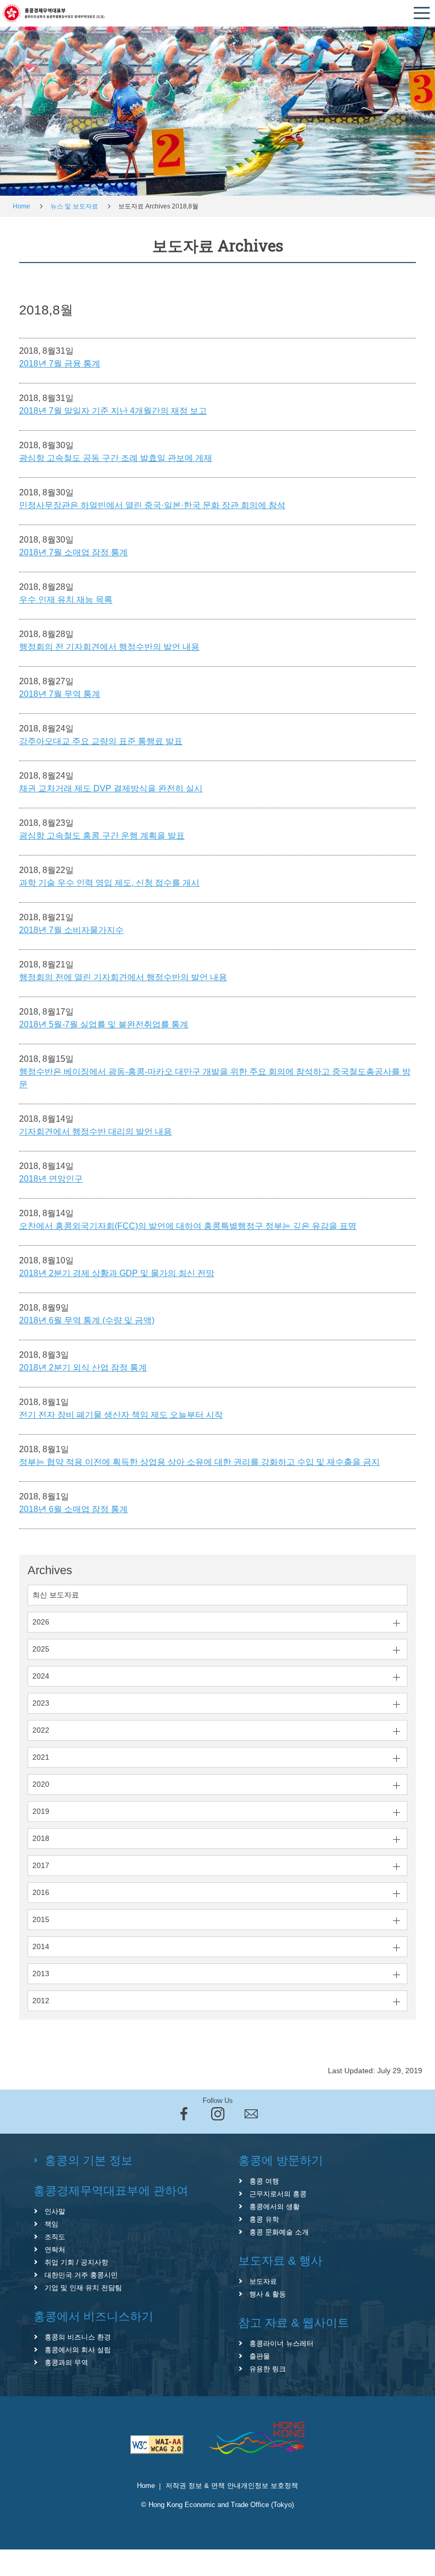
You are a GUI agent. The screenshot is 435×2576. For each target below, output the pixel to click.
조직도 (55, 2237)
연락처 (55, 2250)
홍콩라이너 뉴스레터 (281, 2343)
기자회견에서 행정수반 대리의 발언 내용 (95, 1132)
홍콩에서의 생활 (275, 2207)
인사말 (55, 2211)
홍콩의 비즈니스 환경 (78, 2337)
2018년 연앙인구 (51, 1179)
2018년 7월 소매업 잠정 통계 (73, 552)
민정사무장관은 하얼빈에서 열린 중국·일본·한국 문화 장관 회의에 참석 (152, 505)
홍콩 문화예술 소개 (279, 2232)
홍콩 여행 (264, 2181)
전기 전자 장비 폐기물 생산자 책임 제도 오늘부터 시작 (121, 1415)
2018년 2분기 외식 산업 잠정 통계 (83, 1368)
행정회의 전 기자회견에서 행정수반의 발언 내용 (109, 647)
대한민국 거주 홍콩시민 (81, 2275)
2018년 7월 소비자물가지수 (71, 930)
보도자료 (263, 2281)
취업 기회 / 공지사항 (76, 2262)
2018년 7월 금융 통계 (60, 364)
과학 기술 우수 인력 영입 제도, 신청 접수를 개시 (109, 883)
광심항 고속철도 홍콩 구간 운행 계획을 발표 (102, 836)
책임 (51, 2224)
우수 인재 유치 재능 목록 (66, 600)
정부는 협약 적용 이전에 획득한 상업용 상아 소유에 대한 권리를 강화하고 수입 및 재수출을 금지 (199, 1462)
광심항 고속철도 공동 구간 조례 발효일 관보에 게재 (116, 458)
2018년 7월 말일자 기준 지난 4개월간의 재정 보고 (113, 411)
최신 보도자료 (56, 1595)
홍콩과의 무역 (66, 2363)
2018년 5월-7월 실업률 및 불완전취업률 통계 (104, 1024)
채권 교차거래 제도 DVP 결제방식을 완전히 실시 (111, 788)
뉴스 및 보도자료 (74, 206)
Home (21, 206)
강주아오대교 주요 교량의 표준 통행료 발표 (101, 741)
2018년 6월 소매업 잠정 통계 (73, 1509)
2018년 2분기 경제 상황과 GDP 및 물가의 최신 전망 (117, 1273)
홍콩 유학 (264, 2219)
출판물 (260, 2356)
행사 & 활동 (268, 2294)
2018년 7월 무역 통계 (60, 694)
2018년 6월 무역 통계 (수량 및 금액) (87, 1320)
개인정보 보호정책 (269, 2486)
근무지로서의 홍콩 (278, 2194)
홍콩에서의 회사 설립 (78, 2350)
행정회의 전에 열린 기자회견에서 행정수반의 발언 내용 (123, 977)
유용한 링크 (268, 2369)
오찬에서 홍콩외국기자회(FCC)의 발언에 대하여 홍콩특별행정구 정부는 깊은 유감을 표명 (188, 1226)
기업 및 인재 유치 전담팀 (83, 2288)
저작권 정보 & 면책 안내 (203, 2486)
